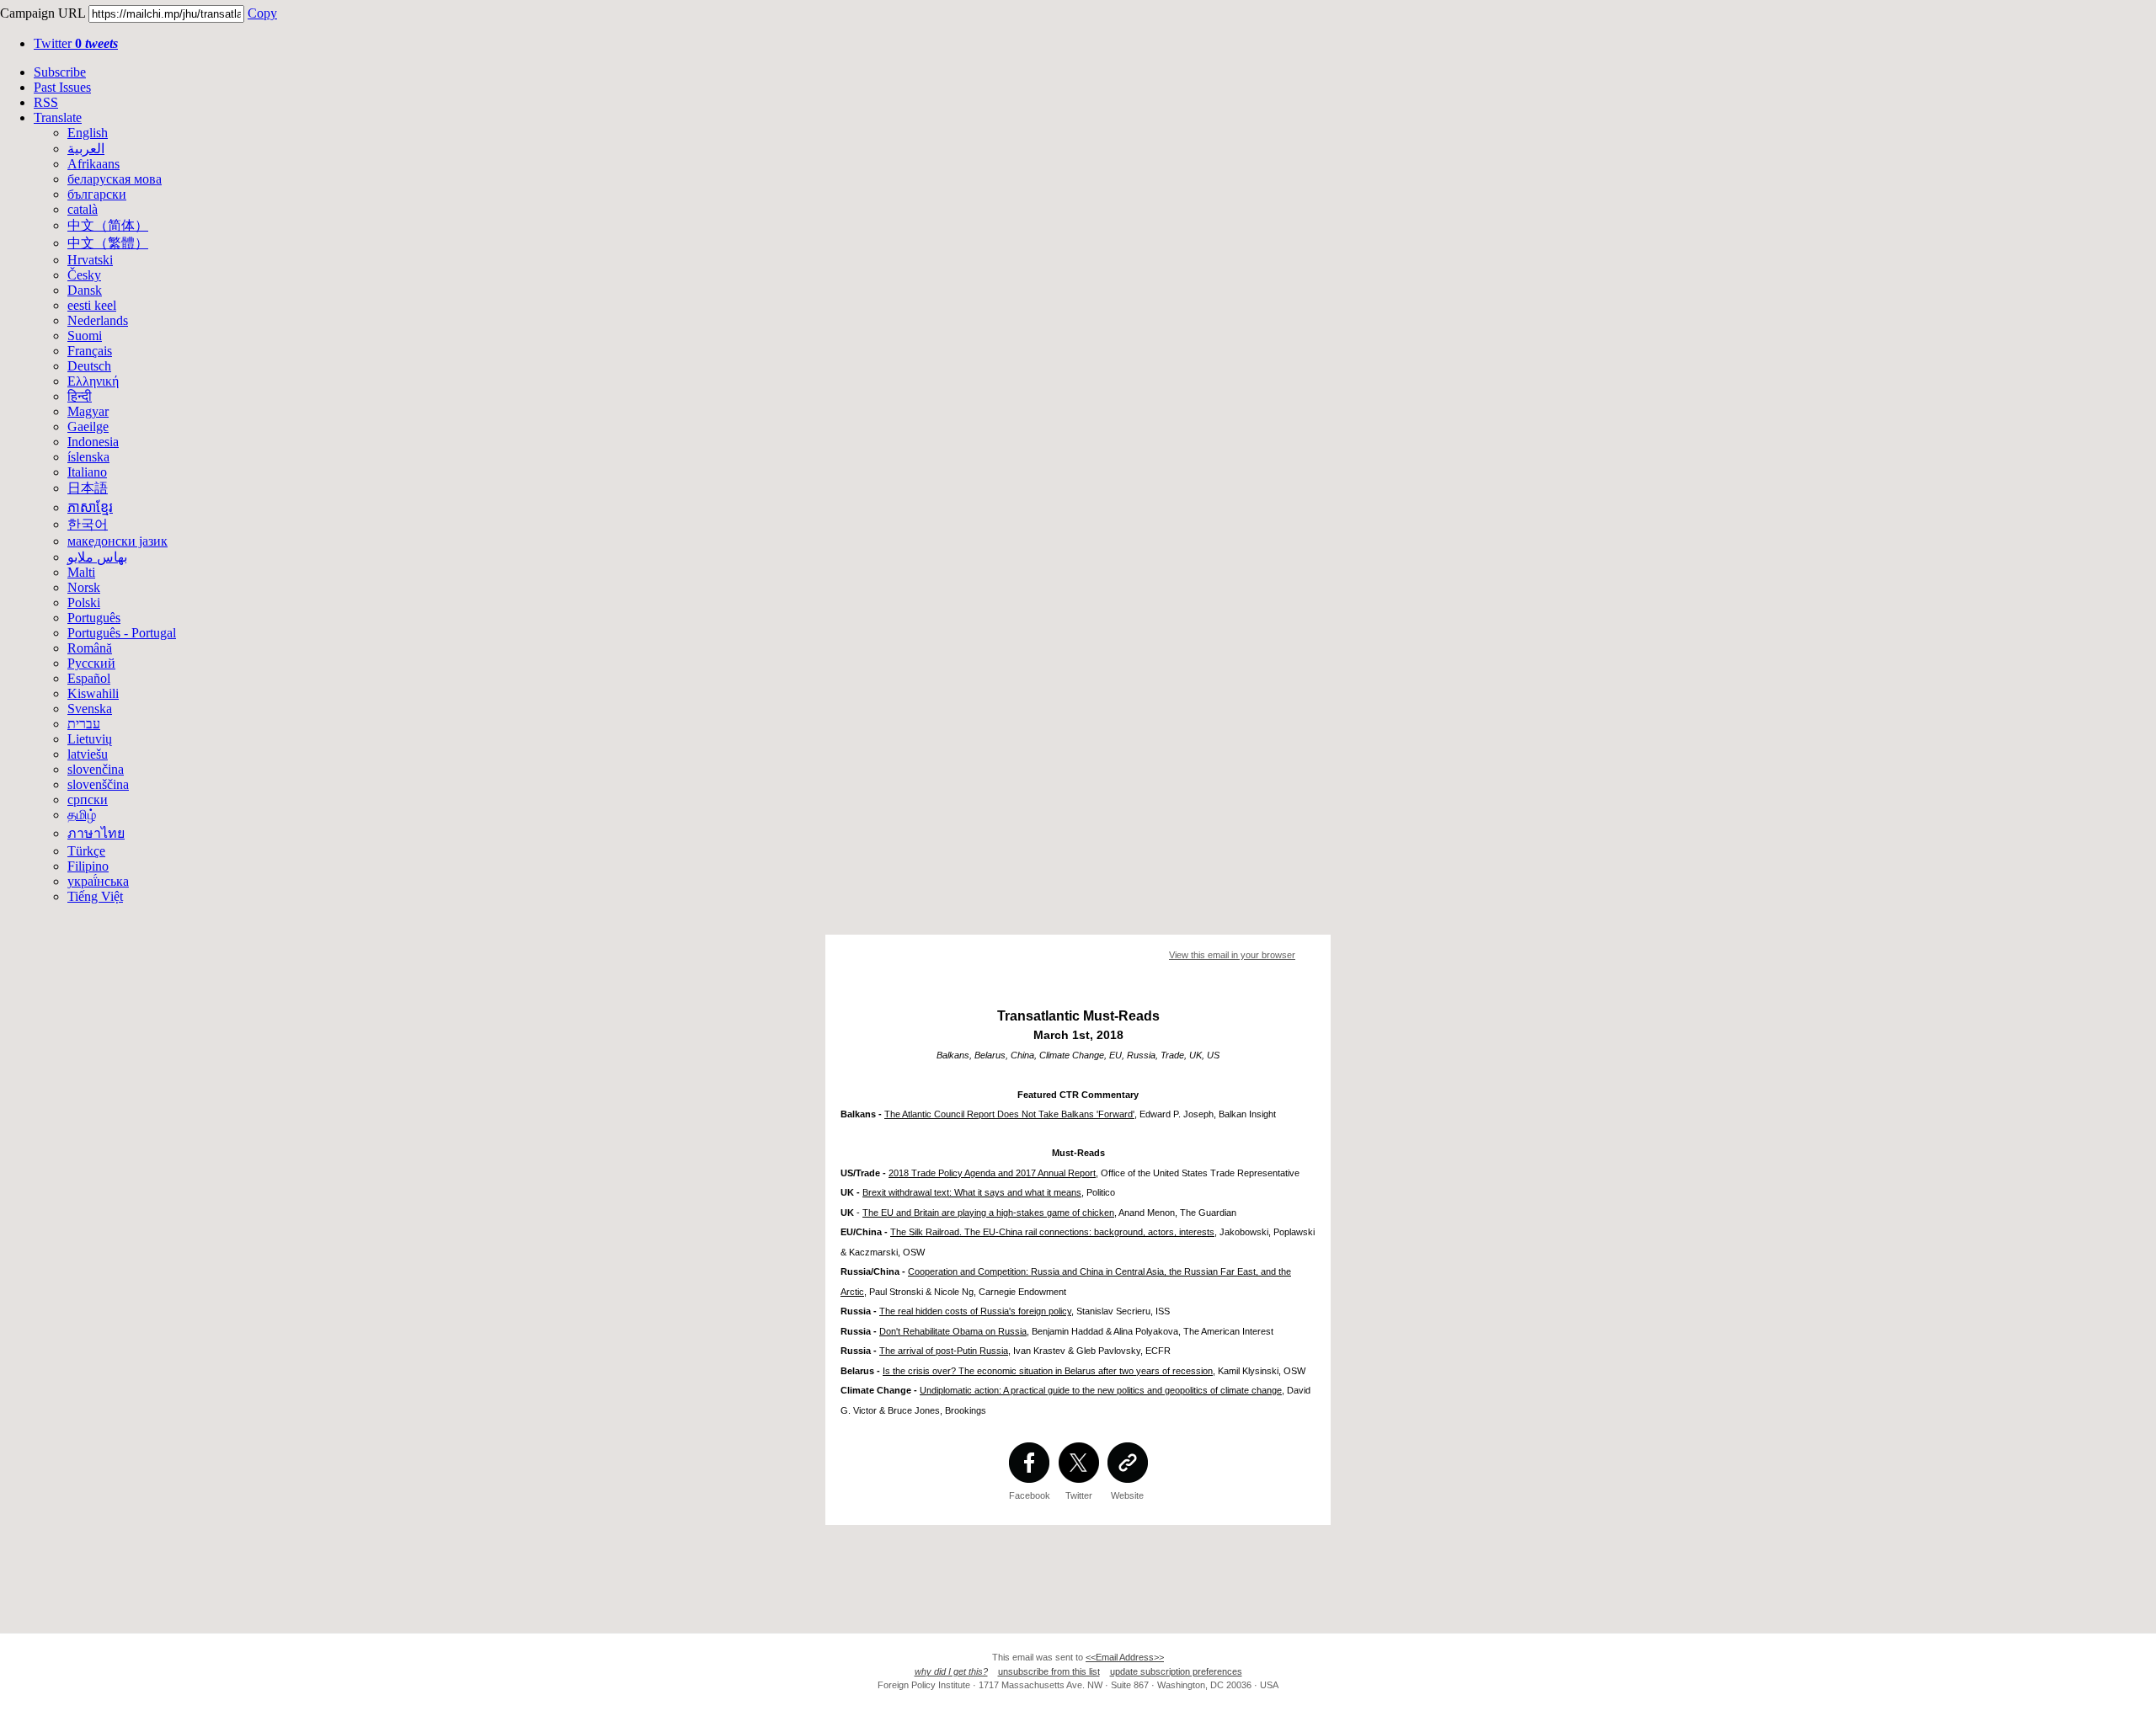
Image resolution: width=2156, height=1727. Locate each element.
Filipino (88, 866)
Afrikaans (93, 164)
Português (94, 618)
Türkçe (86, 851)
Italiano (87, 472)
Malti (81, 572)
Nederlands (98, 320)
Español (89, 678)
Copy (262, 13)
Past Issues (62, 87)
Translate (58, 117)
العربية (86, 149)
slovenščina (98, 784)
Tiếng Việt (95, 896)
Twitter (76, 43)
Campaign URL (43, 13)
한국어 (88, 524)
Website (1127, 1495)
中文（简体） (108, 225)
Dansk (85, 290)
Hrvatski (90, 260)
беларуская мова (115, 179)
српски (88, 800)
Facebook (1030, 1495)
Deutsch (89, 366)
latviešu (88, 754)
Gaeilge (88, 426)
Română (90, 648)
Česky (84, 275)
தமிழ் (82, 815)
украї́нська (98, 881)
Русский (91, 663)
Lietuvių (90, 739)
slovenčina (96, 769)
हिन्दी (80, 396)
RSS (46, 102)
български (97, 194)
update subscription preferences (1176, 1671)
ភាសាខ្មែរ (90, 507)
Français (90, 351)
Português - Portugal (122, 633)
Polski (84, 602)
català (83, 209)
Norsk (84, 587)
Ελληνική (93, 381)
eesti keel (92, 305)
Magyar (88, 411)
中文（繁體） (108, 243)
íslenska (88, 457)
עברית (84, 724)
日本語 (88, 488)
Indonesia (93, 442)
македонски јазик (117, 541)
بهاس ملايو (97, 557)
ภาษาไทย (96, 833)
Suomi (85, 336)
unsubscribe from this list (1049, 1671)
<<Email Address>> (1125, 1657)
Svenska (90, 709)
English (88, 133)
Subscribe (60, 72)
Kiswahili (93, 693)
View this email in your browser (1232, 955)
